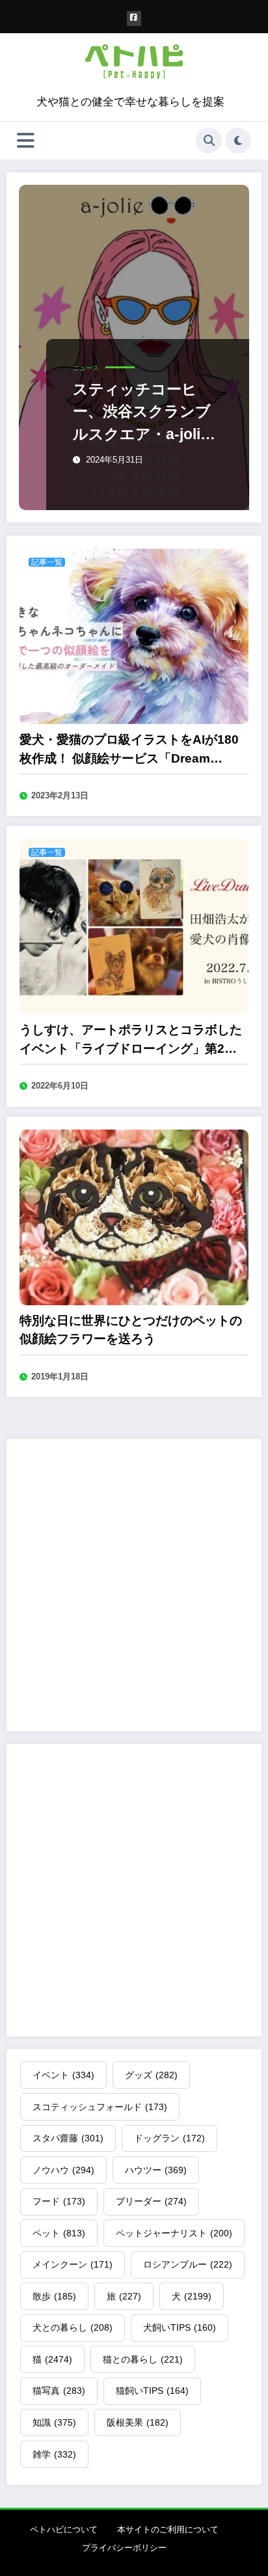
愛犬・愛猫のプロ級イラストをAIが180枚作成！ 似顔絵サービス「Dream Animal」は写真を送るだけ (129, 750)
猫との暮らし (143, 2359)
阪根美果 (138, 2422)
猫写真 (59, 2391)
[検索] (209, 141)
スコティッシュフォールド (100, 2107)
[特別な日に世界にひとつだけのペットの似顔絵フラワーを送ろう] (134, 1216)
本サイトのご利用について (168, 2529)
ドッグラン (169, 2138)
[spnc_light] (238, 141)
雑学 (54, 2454)
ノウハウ (63, 2170)
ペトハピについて (64, 2529)
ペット (59, 2233)
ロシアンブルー (188, 2264)
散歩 (54, 2296)
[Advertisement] (134, 1585)
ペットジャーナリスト (174, 2233)
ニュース (86, 368)
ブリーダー (151, 2201)
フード (59, 2201)
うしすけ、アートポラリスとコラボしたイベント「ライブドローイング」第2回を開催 (131, 1040)
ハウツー (156, 2170)
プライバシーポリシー (124, 2548)
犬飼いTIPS (180, 2327)
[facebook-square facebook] (134, 19)
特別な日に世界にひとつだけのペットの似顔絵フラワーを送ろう (131, 1330)
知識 (54, 2422)
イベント (63, 2075)
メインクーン (73, 2264)
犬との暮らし (73, 2327)
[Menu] (26, 141)
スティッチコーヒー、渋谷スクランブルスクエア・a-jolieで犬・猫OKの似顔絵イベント (145, 413)
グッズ (151, 2075)
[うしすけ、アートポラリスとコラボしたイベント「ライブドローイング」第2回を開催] (134, 926)
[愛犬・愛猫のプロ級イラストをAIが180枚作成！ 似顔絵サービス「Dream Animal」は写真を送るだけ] (134, 635)
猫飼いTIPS (152, 2391)
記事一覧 (47, 562)
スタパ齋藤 (68, 2138)
